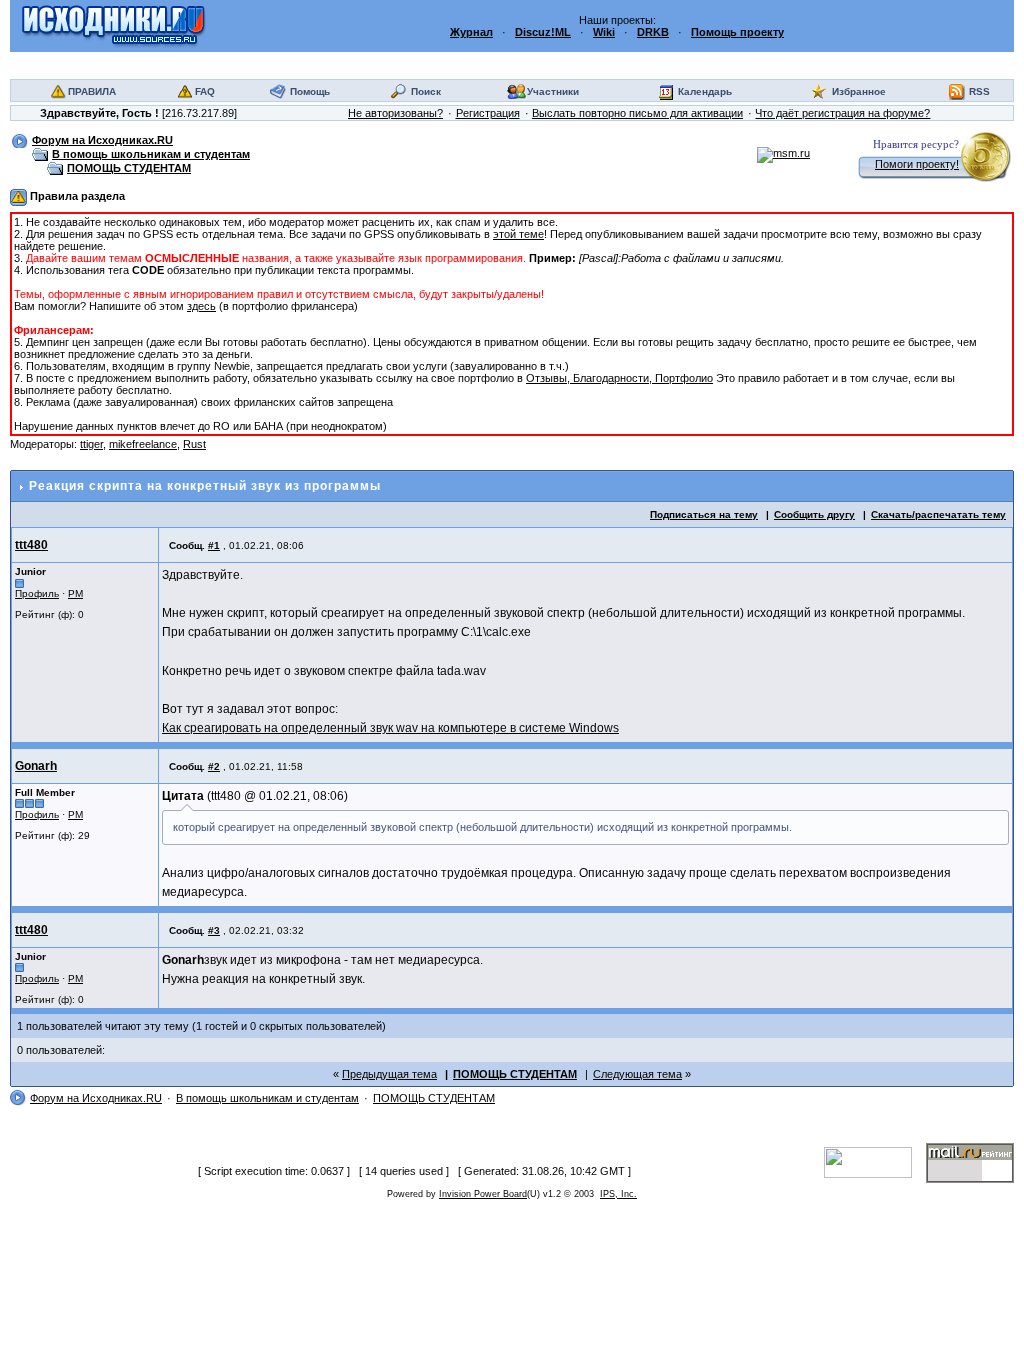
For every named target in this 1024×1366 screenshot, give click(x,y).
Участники (553, 91)
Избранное (859, 91)
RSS (979, 91)
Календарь (705, 91)
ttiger (91, 444)
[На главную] (113, 25)
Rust (194, 444)
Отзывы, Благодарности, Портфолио (619, 378)
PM (75, 593)
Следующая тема (637, 1074)
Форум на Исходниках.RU (102, 140)
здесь (201, 306)
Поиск (426, 91)
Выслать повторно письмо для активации (637, 113)
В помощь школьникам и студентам (151, 154)
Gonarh (36, 766)
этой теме (518, 234)
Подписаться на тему (704, 514)
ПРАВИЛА (92, 91)
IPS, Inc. (618, 1194)
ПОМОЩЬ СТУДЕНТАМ (129, 168)
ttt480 (31, 545)
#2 (214, 766)
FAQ (205, 91)
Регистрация (488, 113)
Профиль (37, 593)
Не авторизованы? (395, 113)
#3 (214, 930)
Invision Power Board (483, 1194)
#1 (214, 545)
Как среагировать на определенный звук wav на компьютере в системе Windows (390, 728)
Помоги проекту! (917, 164)
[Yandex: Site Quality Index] (875, 1161)
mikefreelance (143, 444)
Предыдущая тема (389, 1074)
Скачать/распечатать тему (938, 514)
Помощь (310, 91)
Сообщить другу (814, 514)
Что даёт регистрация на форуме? (842, 113)
